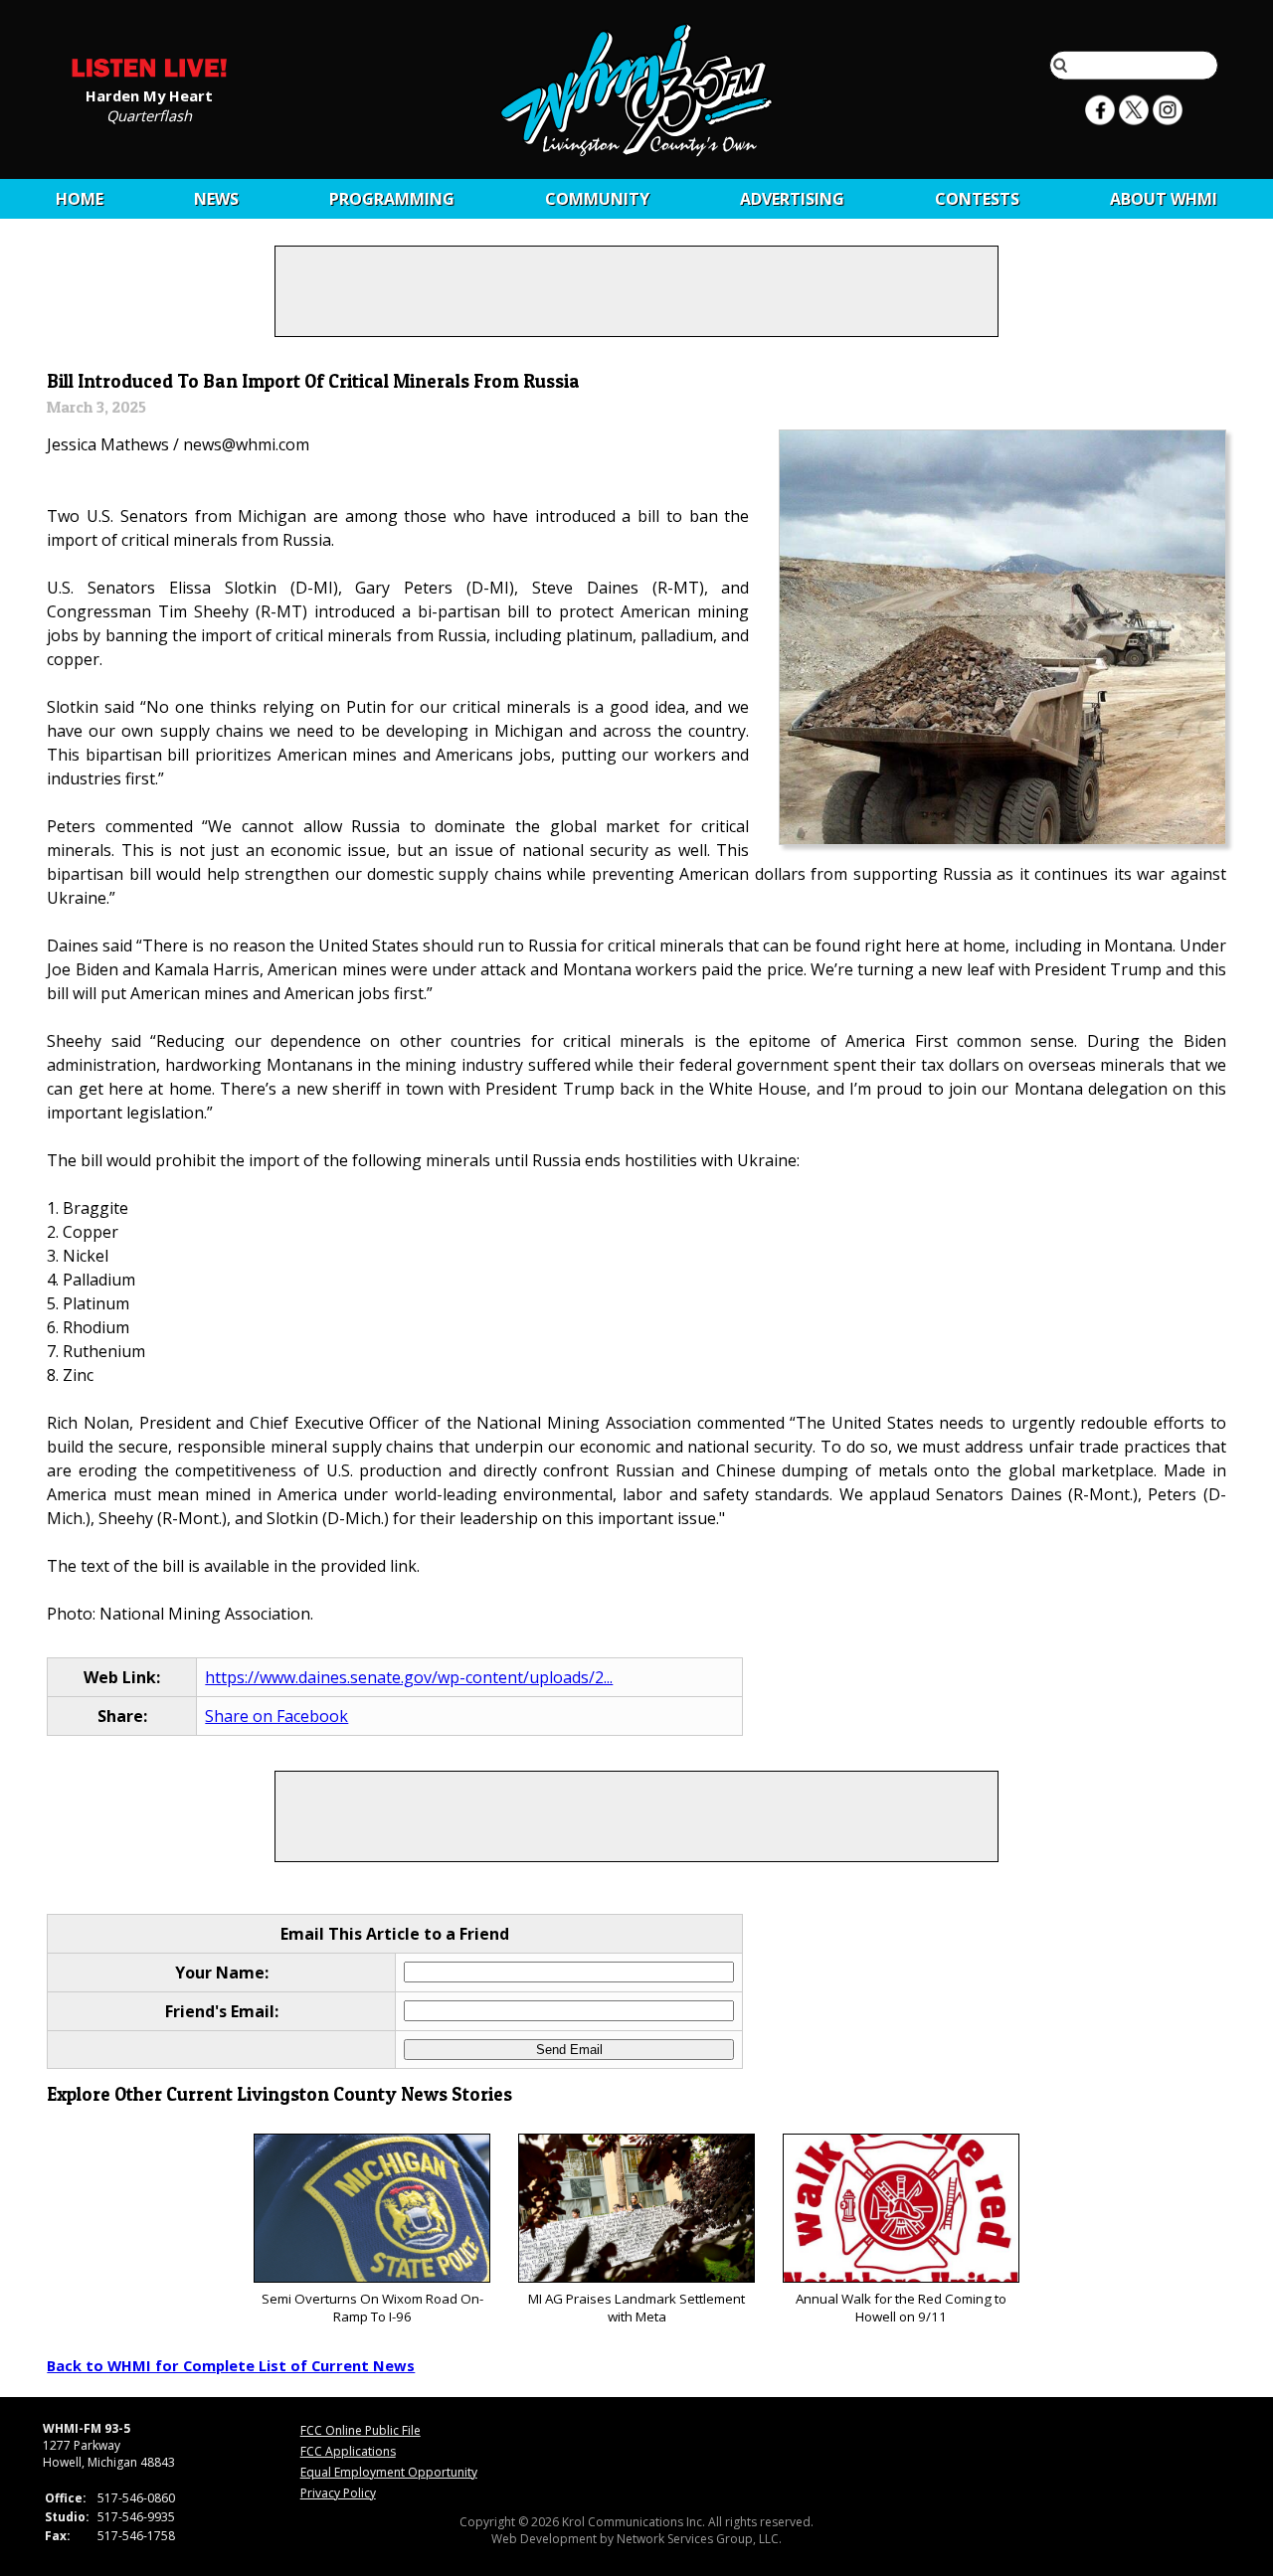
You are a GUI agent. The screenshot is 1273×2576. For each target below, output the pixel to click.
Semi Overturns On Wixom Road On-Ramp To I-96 (372, 2308)
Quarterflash (149, 114)
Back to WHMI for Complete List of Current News (231, 2365)
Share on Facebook (276, 1716)
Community (597, 199)
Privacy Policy (338, 2493)
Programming (392, 199)
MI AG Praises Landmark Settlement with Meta (636, 2308)
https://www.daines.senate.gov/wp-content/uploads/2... (409, 1677)
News (216, 199)
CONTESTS (977, 199)
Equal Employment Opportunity (389, 2472)
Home (80, 199)
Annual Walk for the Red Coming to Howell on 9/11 (901, 2308)
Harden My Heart (149, 94)
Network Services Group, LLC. (699, 2539)
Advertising (792, 199)
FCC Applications (348, 2451)
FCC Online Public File (361, 2430)
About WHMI (1164, 199)
